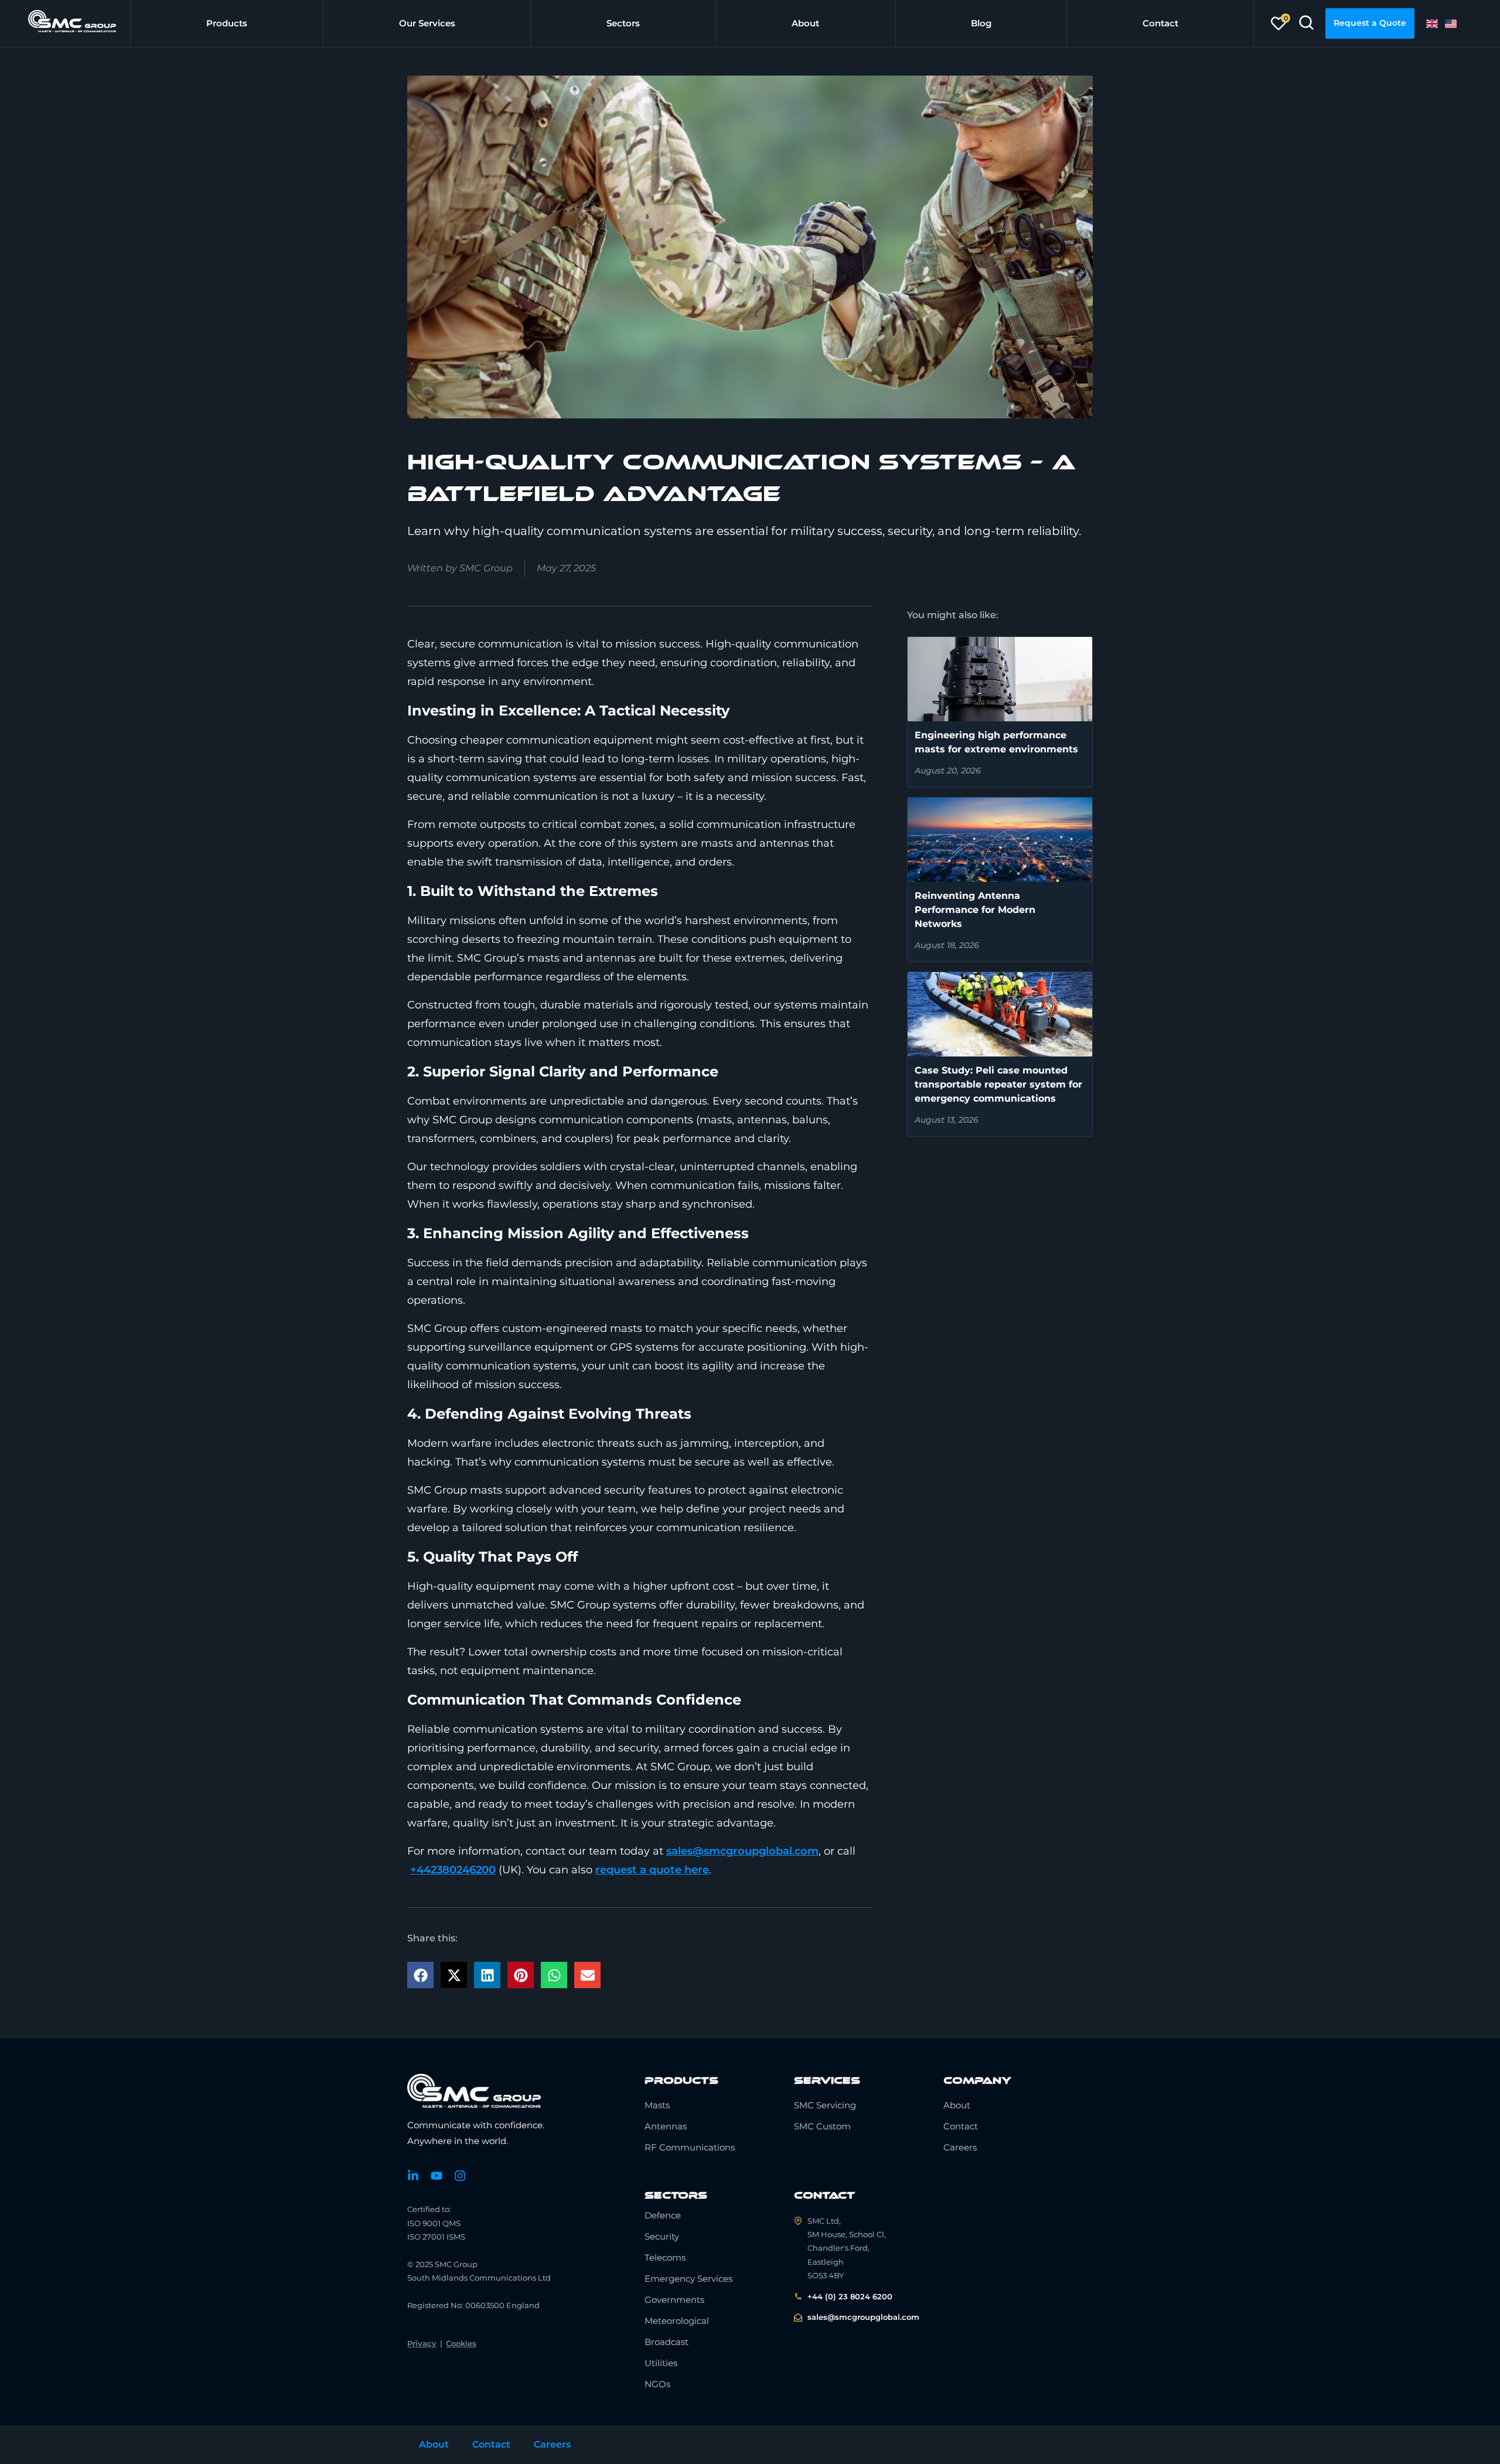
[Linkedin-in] (413, 2176)
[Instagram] (460, 2176)
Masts (657, 2105)
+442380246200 (453, 1870)
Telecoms (665, 2257)
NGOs (657, 2384)
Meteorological (677, 2321)
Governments (674, 2300)
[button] (420, 1975)
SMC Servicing (825, 2105)
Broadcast (667, 2342)
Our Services (427, 23)
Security (662, 2236)
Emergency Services (688, 2279)
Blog (981, 23)
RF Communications (690, 2147)
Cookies (461, 2343)
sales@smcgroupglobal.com (742, 1851)
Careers (960, 2147)
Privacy (422, 2343)
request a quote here (652, 1870)
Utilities (661, 2363)
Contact (1160, 23)
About (805, 23)
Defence (663, 2215)
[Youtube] (437, 2176)
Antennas (666, 2126)
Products (227, 23)
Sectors (623, 23)
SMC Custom (822, 2126)
